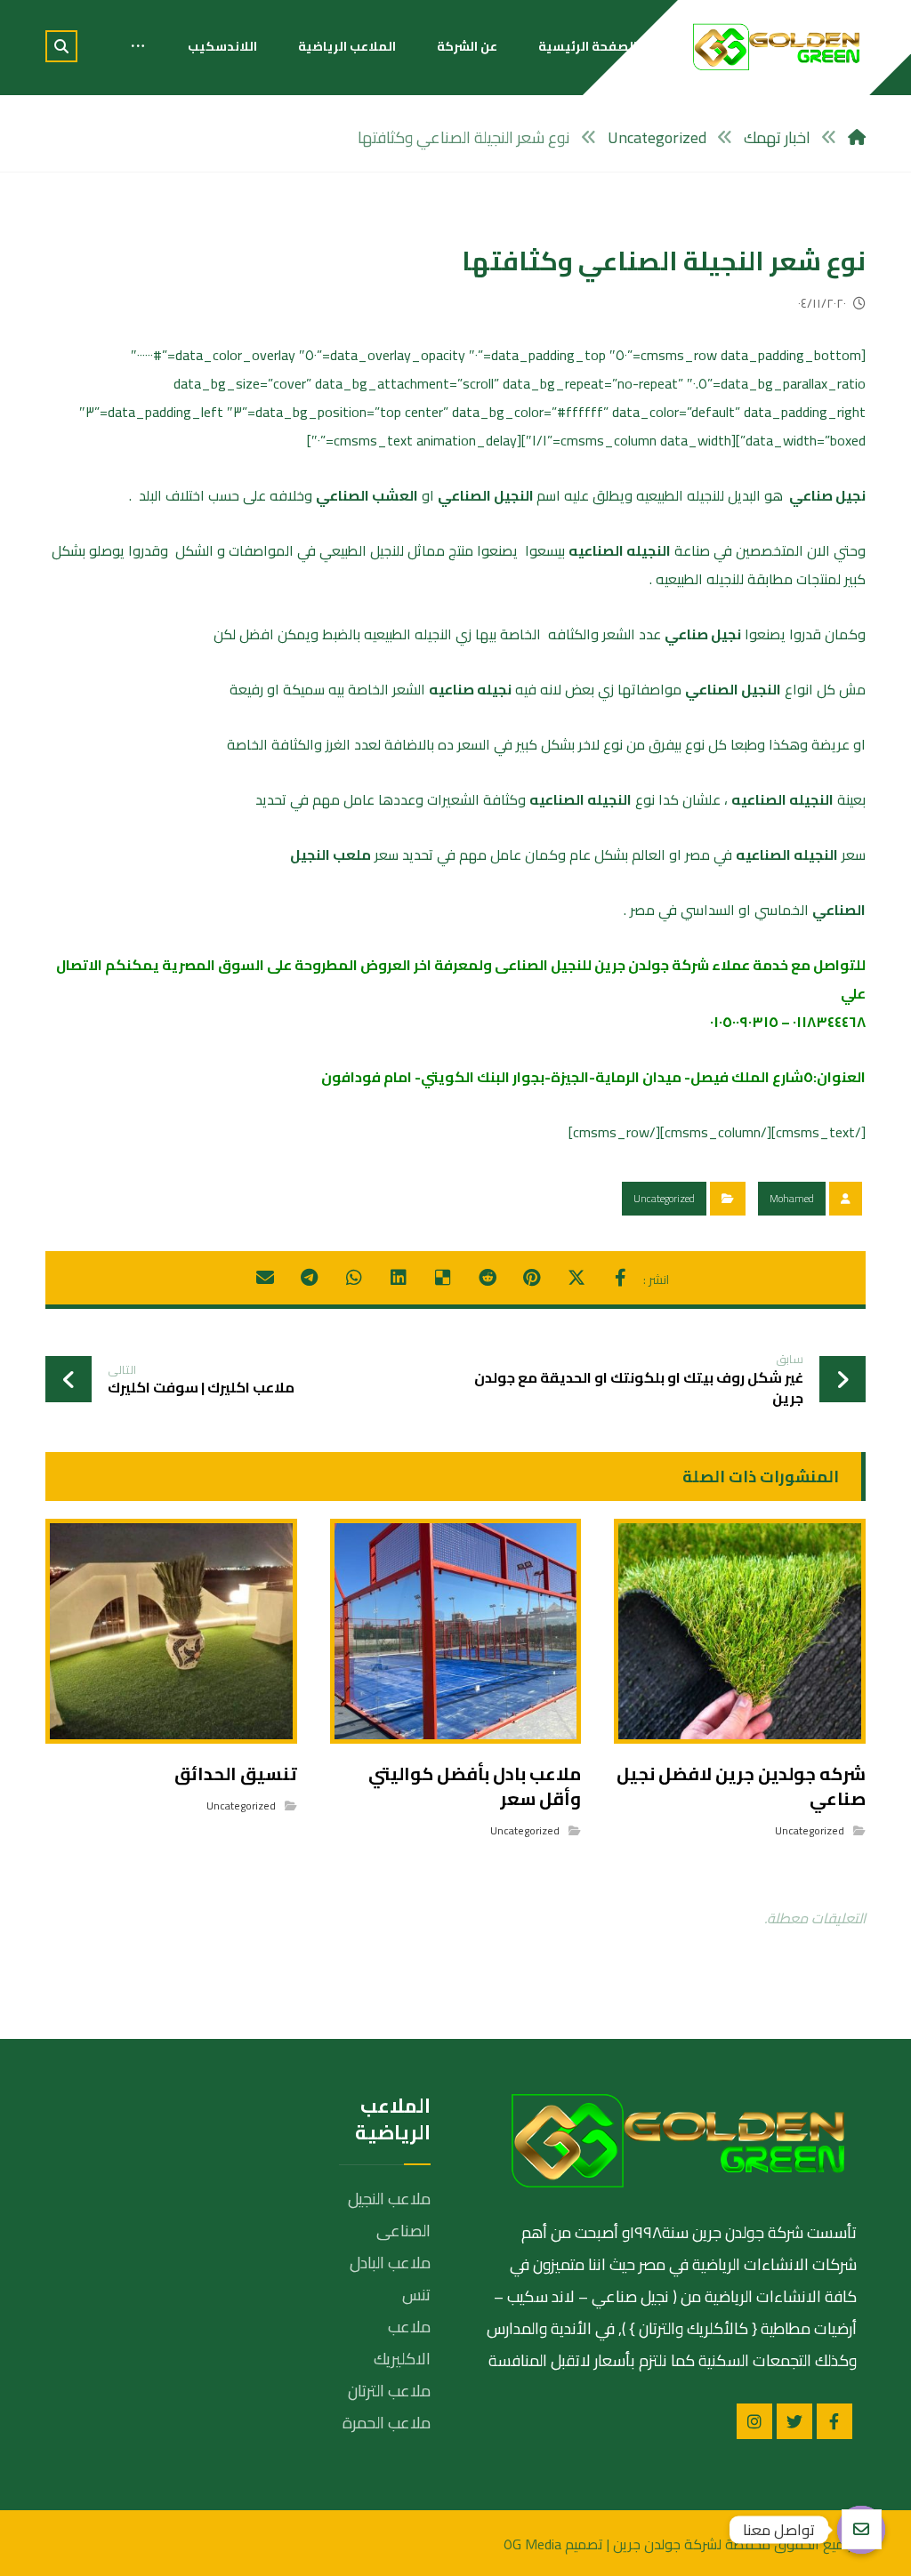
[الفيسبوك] (834, 2421)
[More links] (138, 46)
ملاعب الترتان (389, 2391)
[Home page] (857, 137)
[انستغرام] (754, 2421)
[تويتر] (794, 2421)
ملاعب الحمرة (387, 2423)
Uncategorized (664, 1198)
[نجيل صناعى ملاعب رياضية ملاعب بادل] (777, 47)
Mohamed (792, 1198)
